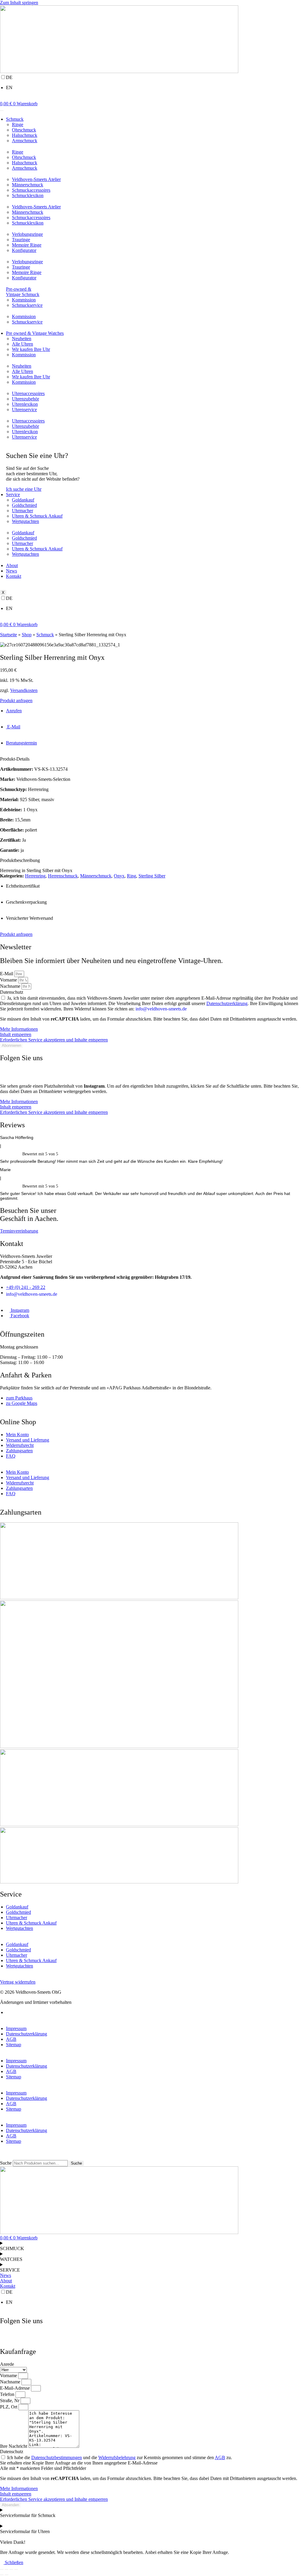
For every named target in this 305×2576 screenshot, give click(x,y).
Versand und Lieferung (28, 1440)
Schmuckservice (27, 305)
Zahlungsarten (19, 1451)
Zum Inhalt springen (19, 3)
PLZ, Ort (9, 2407)
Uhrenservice (24, 410)
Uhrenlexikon (25, 404)
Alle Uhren (22, 344)
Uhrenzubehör (25, 399)
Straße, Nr (10, 2401)
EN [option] (9, 88)
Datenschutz (12, 992)
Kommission (24, 300)
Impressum (16, 2028)
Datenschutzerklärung (227, 1003)
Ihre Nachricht (14, 2446)
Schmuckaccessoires (31, 190)
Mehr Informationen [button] (19, 1029)
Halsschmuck (25, 135)
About (12, 565)
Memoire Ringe (27, 245)
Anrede (7, 2364)
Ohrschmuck (24, 130)
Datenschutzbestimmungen (57, 2457)
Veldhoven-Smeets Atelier (36, 179)
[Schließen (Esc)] (16, 2569)
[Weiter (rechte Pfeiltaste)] (7, 2575)
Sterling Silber (152, 876)
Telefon (8, 2394)
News (11, 571)
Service (13, 494)
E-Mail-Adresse (15, 2388)
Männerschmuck (28, 185)
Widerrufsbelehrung (117, 2457)
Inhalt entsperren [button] (16, 1034)
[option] (152, 88)
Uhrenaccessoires (28, 393)
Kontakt (14, 576)
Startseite (8, 635)
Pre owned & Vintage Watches (35, 333)
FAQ (11, 1456)
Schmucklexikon (28, 195)
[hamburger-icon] (2, 111)
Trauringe (21, 240)
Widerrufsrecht (20, 1445)
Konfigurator (24, 250)
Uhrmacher (22, 511)
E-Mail (7, 974)
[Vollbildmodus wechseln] (7, 2569)
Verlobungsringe (27, 234)
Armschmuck (25, 141)
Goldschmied (24, 505)
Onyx (119, 876)
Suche (6, 2163)
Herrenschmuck (63, 876)
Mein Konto (17, 1435)
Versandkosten (24, 690)
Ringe (18, 124)
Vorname (9, 980)
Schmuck (15, 119)
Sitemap (14, 2045)
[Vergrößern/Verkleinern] (2, 2569)
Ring (132, 876)
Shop (27, 635)
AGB (11, 2039)
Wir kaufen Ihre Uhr (31, 349)
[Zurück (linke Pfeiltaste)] (2, 2575)
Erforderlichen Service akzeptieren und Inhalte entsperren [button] (54, 1040)
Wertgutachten (25, 521)
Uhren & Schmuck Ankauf (37, 516)
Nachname (11, 986)
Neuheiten (22, 339)
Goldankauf (23, 500)
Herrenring (35, 876)
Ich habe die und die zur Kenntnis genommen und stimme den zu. (120, 2457)
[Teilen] (11, 2569)
